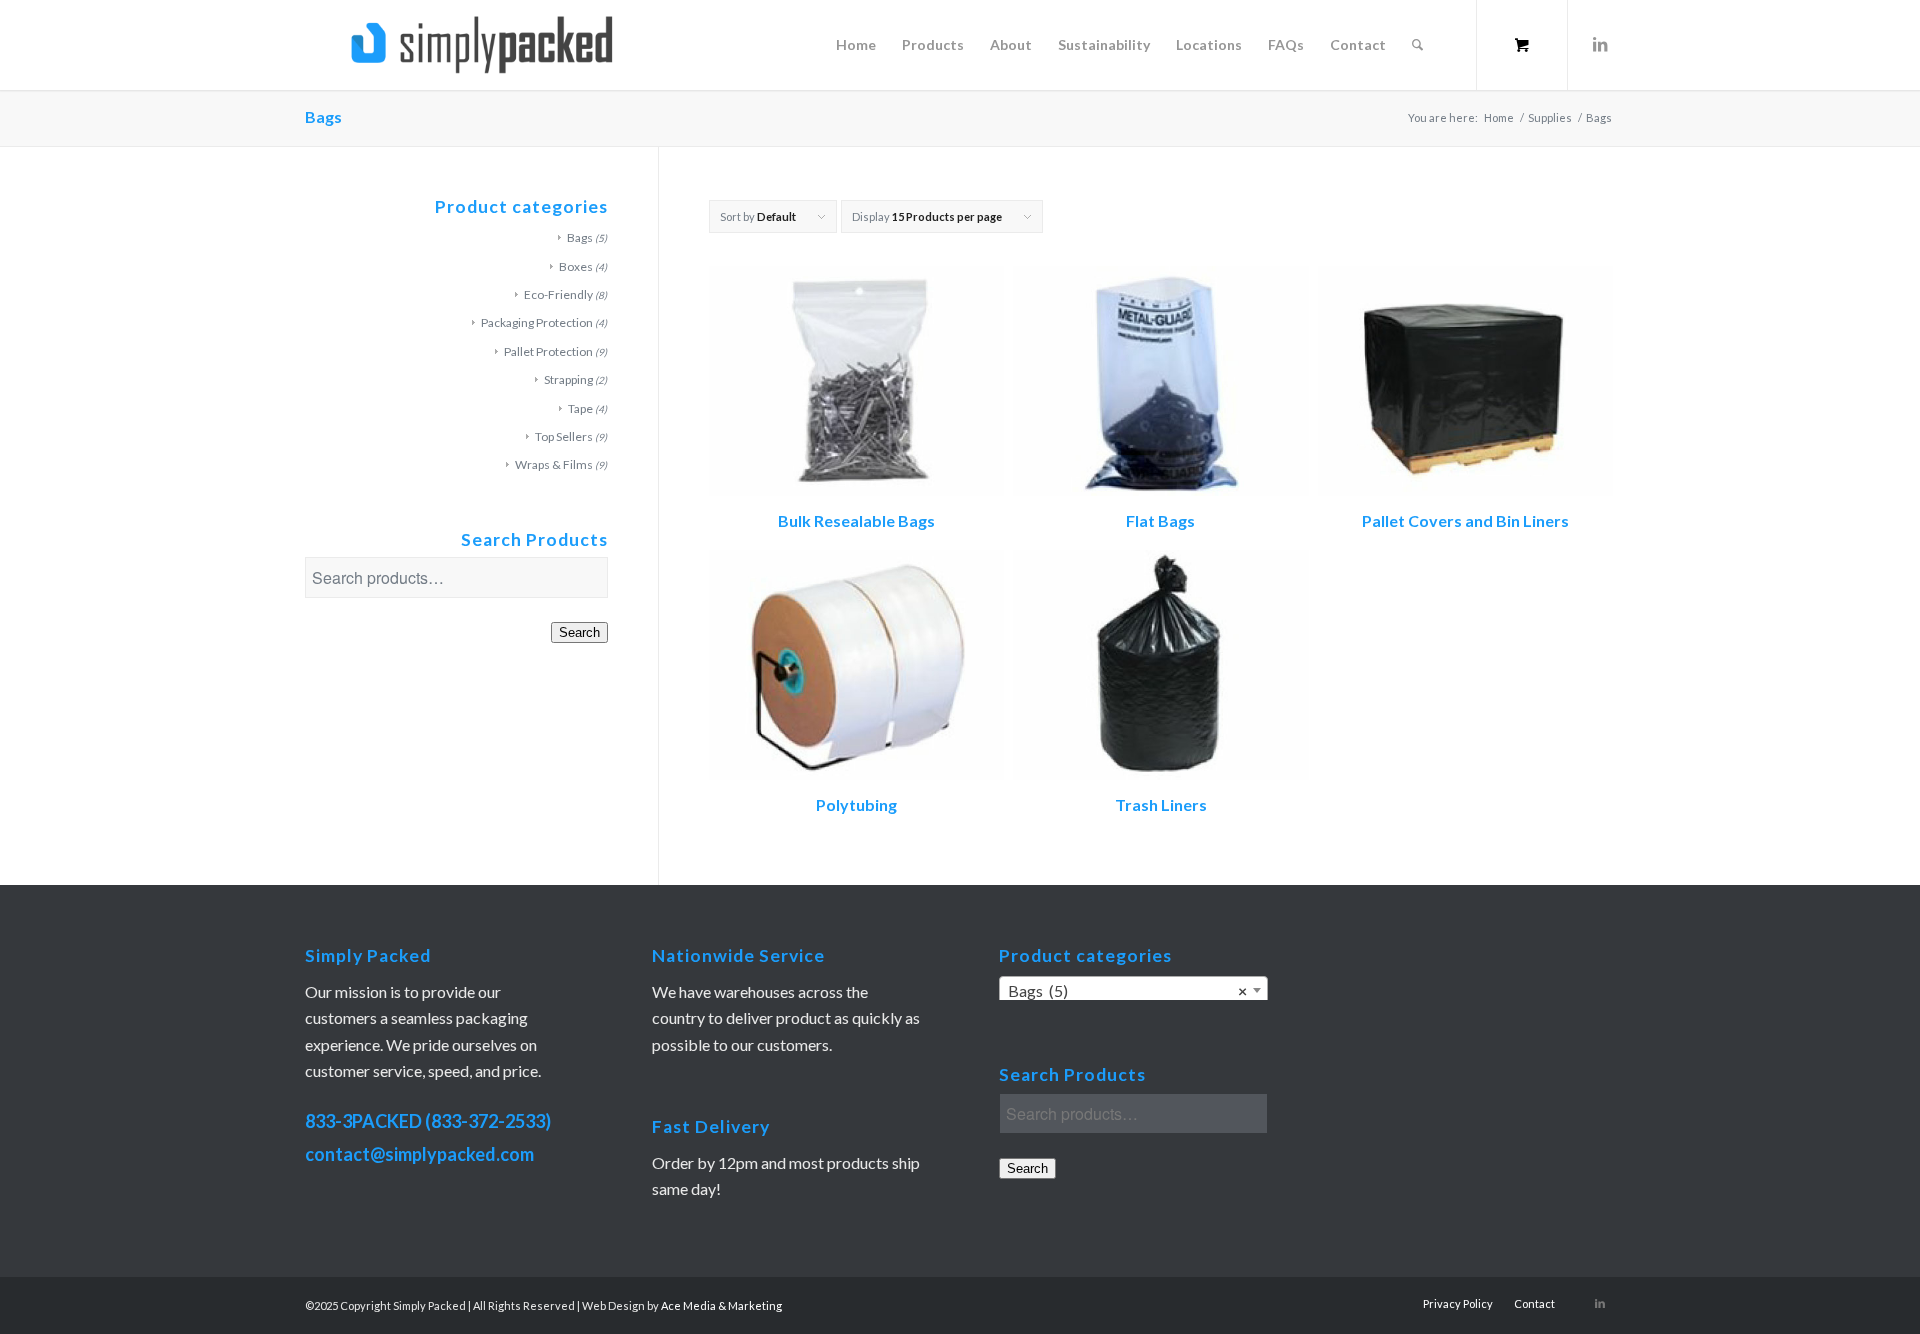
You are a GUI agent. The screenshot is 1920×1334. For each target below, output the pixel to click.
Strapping (568, 379)
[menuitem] (856, 45)
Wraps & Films (554, 464)
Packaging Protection (537, 322)
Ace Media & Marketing (721, 1305)
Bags (580, 237)
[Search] (1417, 45)
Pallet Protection (548, 351)
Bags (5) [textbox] (1127, 990)
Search (579, 632)
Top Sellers (564, 436)
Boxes (576, 266)
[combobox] (1133, 990)
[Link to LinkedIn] (1600, 44)
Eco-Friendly (558, 294)
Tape (580, 408)
